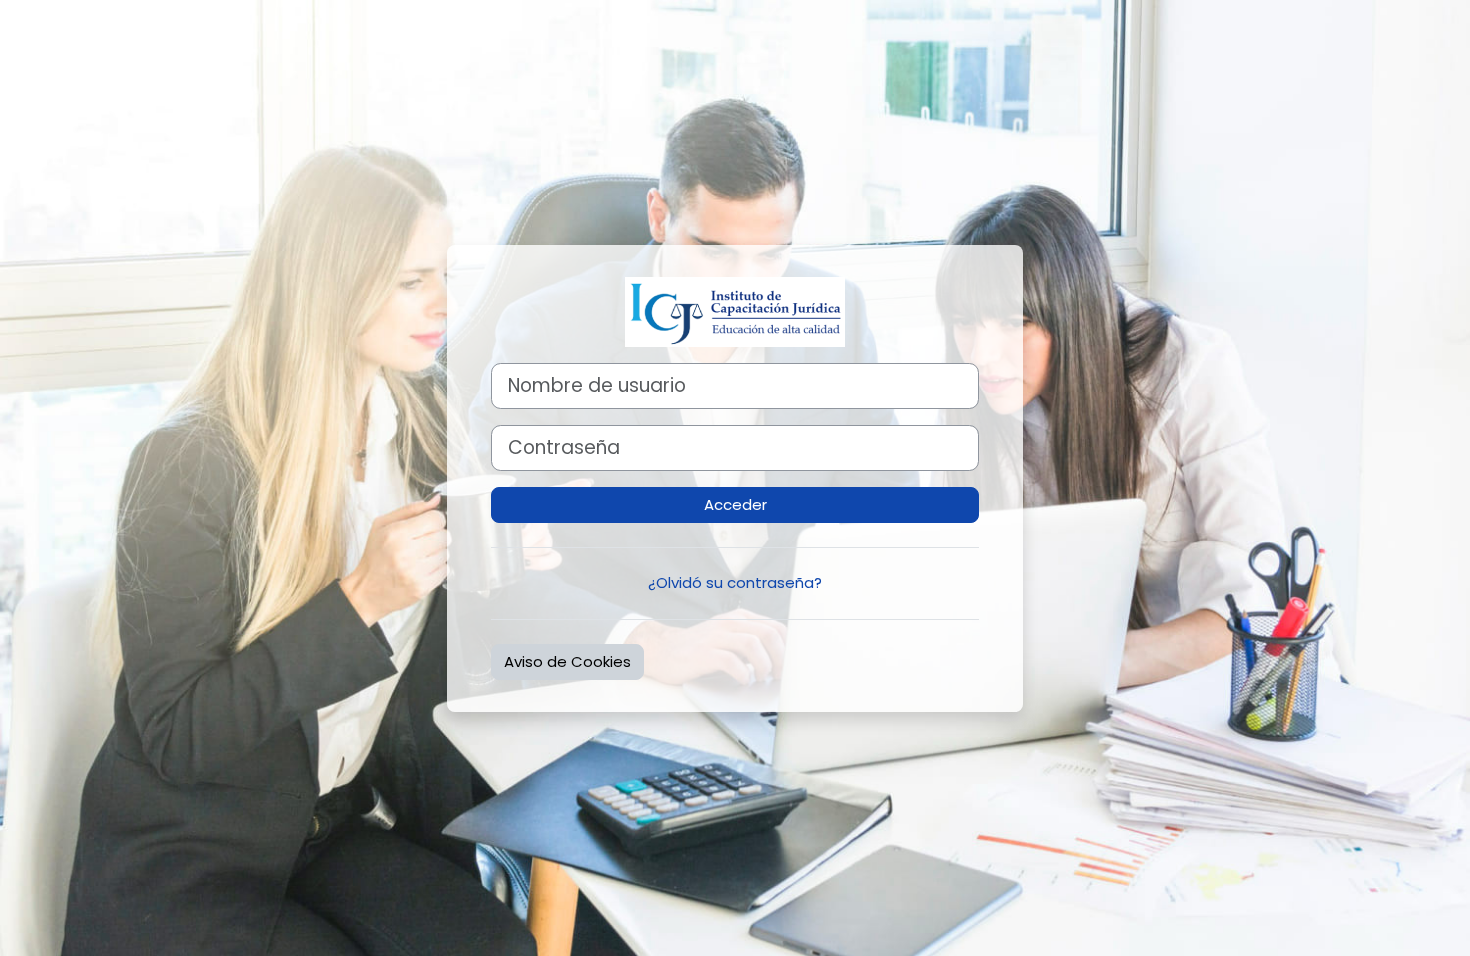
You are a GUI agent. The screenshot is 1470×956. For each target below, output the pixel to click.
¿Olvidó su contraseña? (735, 582)
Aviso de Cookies (567, 661)
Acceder (735, 504)
